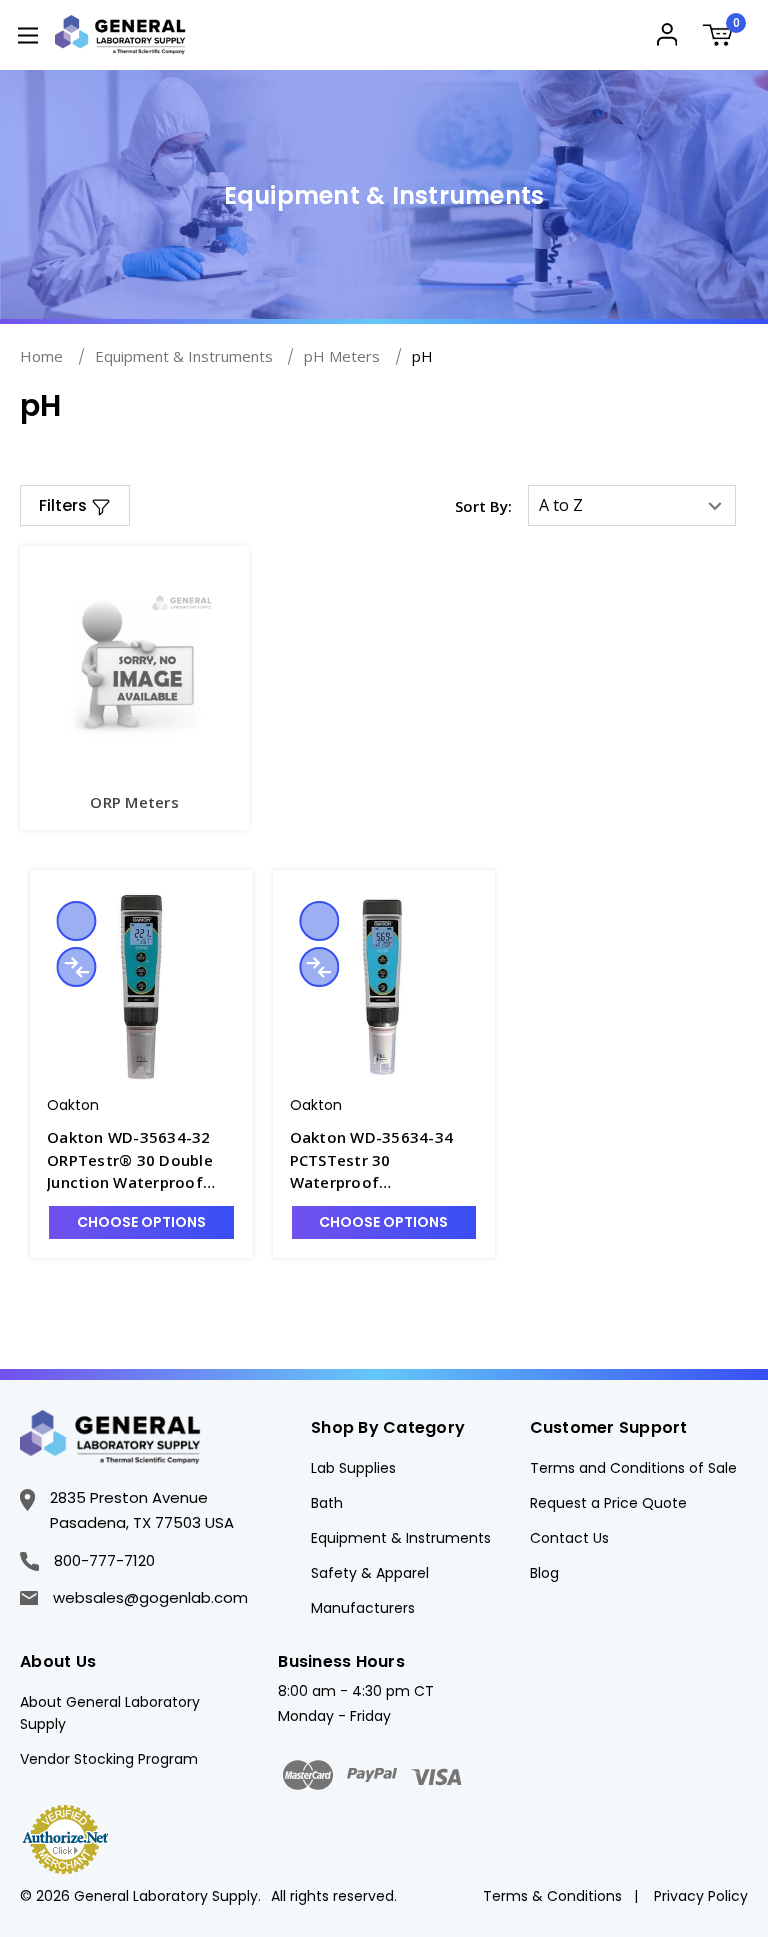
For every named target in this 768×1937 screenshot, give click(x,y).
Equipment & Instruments (401, 1538)
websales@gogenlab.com (150, 1597)
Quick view (76, 921)
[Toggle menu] (27, 34)
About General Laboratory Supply (110, 1713)
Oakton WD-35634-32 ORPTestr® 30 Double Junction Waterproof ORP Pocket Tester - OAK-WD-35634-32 (130, 1160)
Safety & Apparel (370, 1573)
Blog (544, 1573)
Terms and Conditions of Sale (633, 1468)
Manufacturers (363, 1608)
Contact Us (569, 1538)
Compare (76, 967)
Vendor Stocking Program (109, 1759)
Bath (327, 1503)
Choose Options (141, 1222)
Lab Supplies (353, 1468)
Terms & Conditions (552, 1896)
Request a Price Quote (608, 1503)
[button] (75, 505)
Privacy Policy (701, 1896)
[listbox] (632, 505)
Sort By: (483, 506)
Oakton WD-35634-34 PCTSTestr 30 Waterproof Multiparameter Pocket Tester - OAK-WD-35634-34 (384, 1160)
